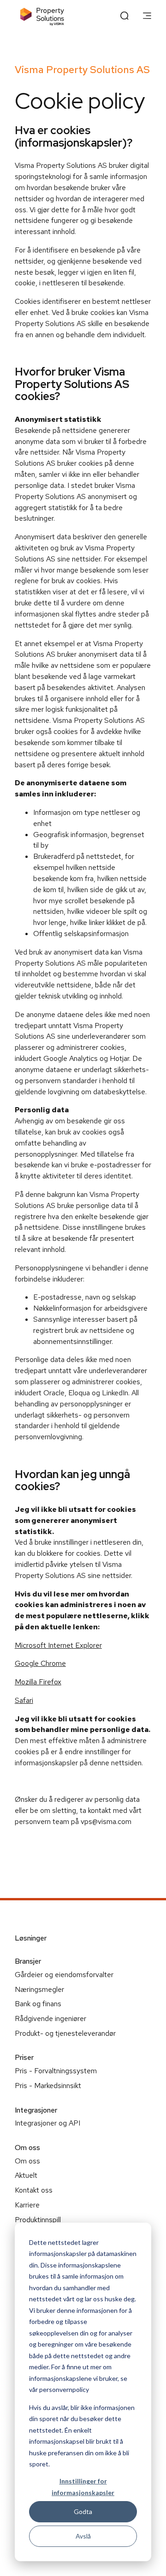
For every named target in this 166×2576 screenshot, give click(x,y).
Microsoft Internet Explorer (58, 1645)
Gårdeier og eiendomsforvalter (64, 1975)
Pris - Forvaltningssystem (56, 2071)
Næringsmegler (39, 1989)
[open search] (125, 17)
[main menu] (147, 17)
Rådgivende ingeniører (50, 2018)
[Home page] (42, 16)
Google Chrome (40, 1663)
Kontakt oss (34, 2190)
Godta (83, 2511)
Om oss (27, 2161)
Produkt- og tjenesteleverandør (65, 2033)
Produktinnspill (38, 2220)
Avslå (83, 2536)
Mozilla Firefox (38, 1682)
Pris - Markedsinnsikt (48, 2086)
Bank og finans (38, 2004)
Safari (24, 1700)
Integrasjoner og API (47, 2123)
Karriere (27, 2205)
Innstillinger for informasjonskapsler (83, 2487)
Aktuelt (26, 2175)
